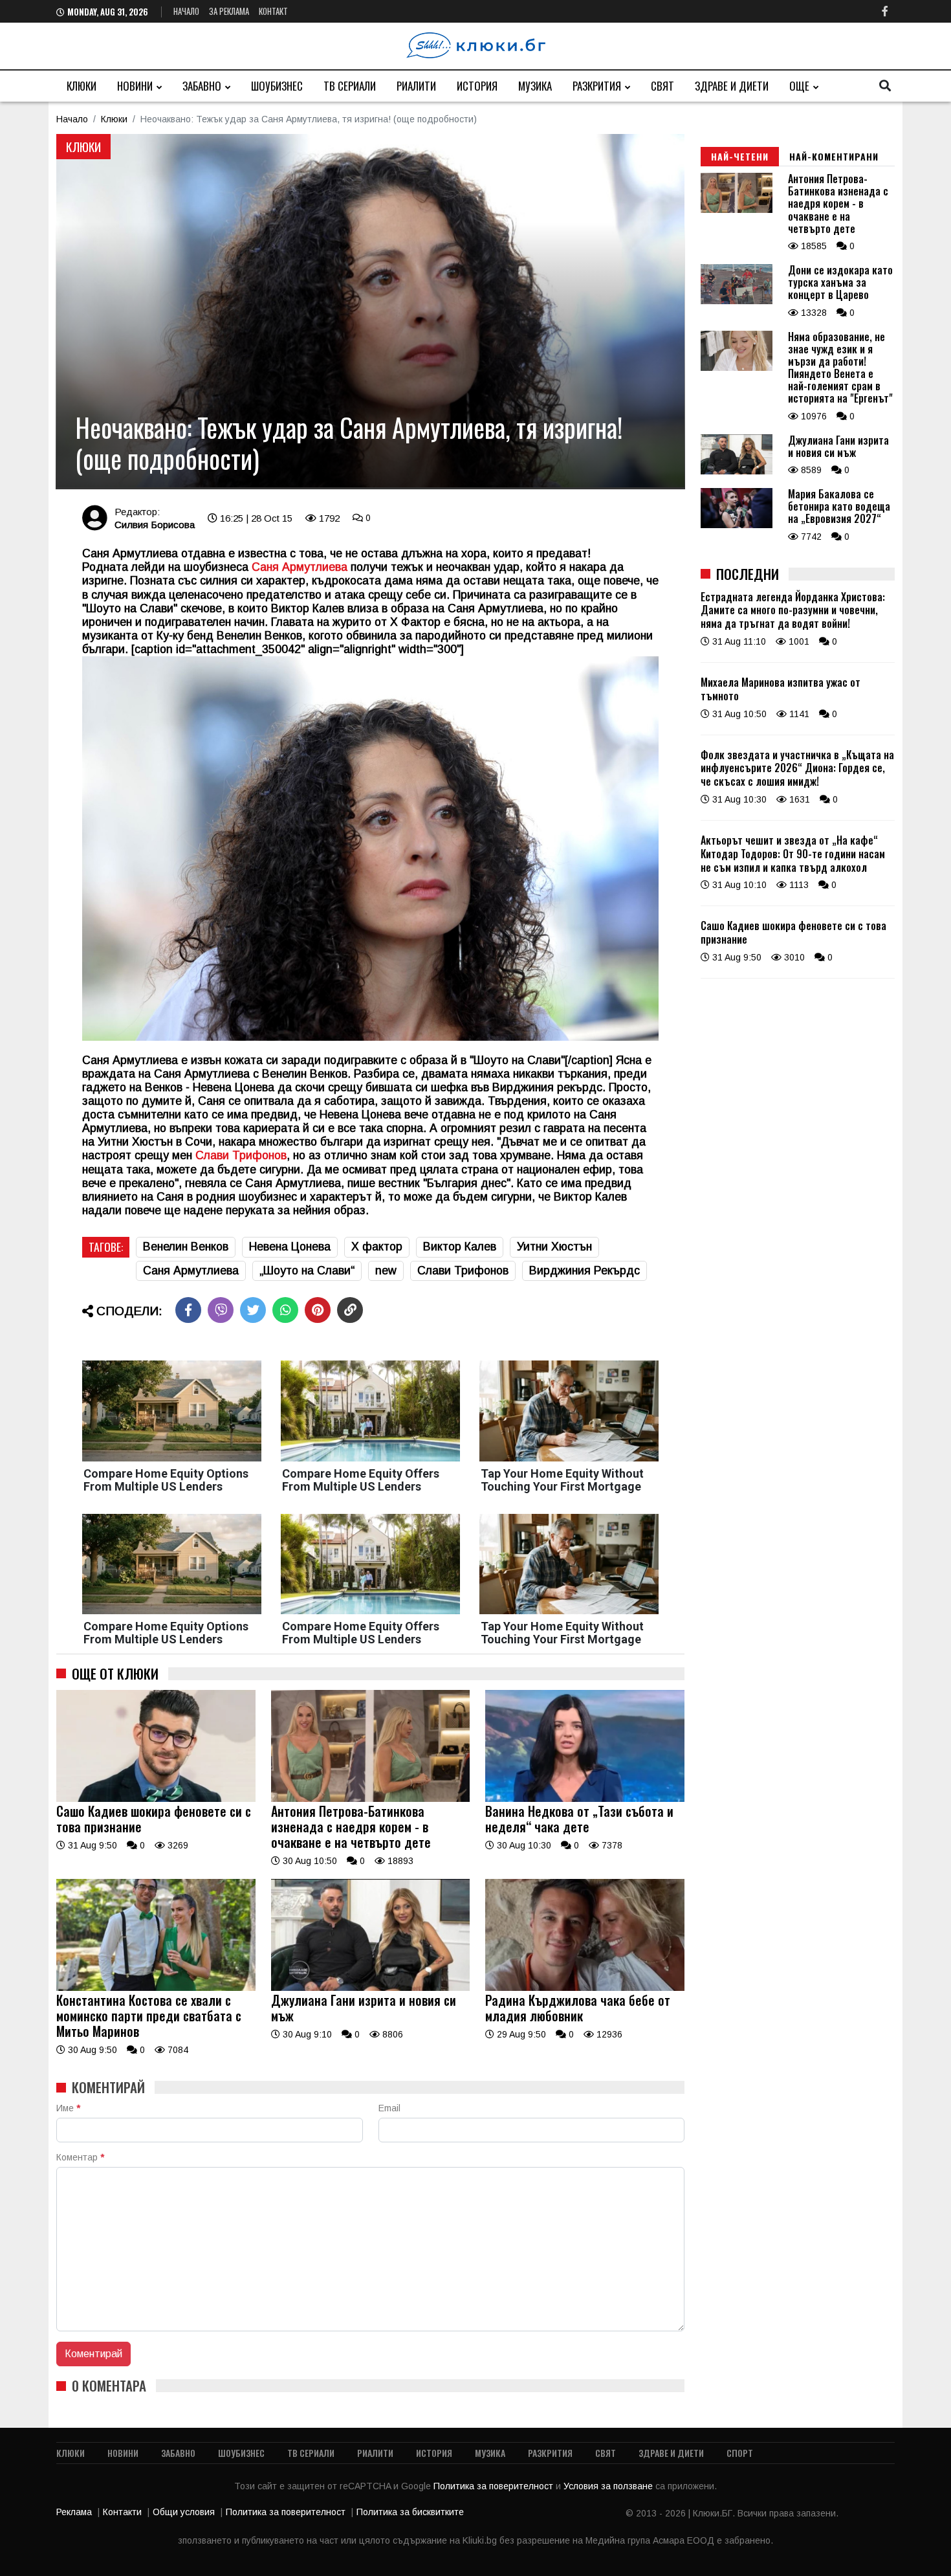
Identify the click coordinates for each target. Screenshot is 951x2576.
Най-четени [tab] (740, 156)
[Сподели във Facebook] (188, 1310)
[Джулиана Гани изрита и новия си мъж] (371, 1988)
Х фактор (377, 1247)
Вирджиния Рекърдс (585, 1271)
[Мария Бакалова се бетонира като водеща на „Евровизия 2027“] (737, 525)
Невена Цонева (290, 1247)
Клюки (82, 86)
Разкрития (597, 86)
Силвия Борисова (155, 525)
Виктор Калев (460, 1247)
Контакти (122, 2512)
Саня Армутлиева (191, 1271)
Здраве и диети (732, 86)
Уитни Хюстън (554, 1247)
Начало (186, 11)
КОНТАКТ (273, 11)
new (386, 1271)
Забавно (202, 86)
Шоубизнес (277, 86)
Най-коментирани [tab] (834, 156)
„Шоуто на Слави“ (307, 1271)
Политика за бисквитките (410, 2512)
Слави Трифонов (241, 1155)
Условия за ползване (609, 2486)
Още (799, 86)
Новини (135, 86)
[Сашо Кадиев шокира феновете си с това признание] (156, 1799)
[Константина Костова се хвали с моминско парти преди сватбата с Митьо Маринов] (156, 1988)
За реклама (229, 11)
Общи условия (184, 2512)
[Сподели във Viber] (221, 1310)
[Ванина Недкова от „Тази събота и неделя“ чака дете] (585, 1799)
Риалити (416, 86)
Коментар (80, 2157)
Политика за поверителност (495, 2486)
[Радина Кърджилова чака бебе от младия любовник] (585, 1988)
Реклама (74, 2512)
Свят (662, 86)
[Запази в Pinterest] (318, 1310)
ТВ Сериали (350, 86)
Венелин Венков (186, 1247)
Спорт (740, 2453)
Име (68, 2108)
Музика (535, 86)
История (477, 86)
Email (389, 2108)
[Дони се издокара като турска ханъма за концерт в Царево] (737, 301)
